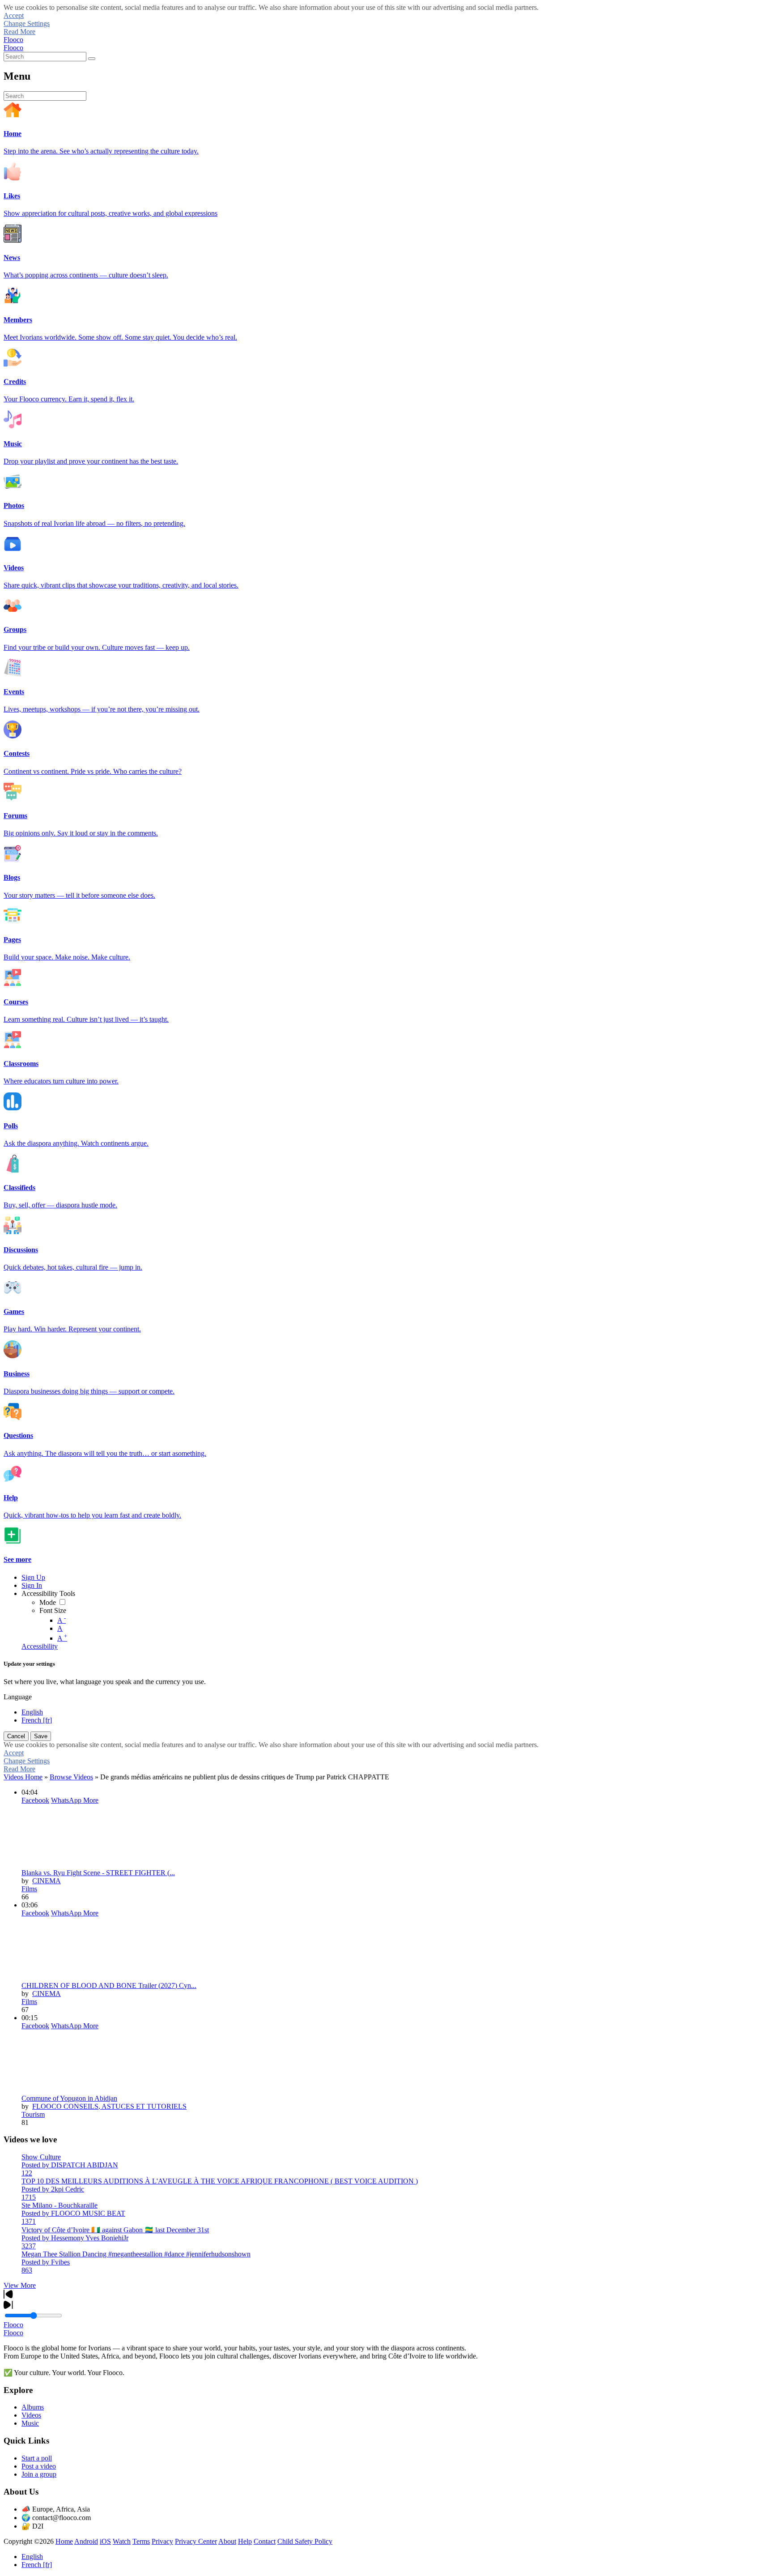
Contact (265, 2541)
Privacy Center (196, 2541)
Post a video (39, 2466)
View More (20, 2285)
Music (30, 2423)
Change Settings (27, 23)
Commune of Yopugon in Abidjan (69, 2098)
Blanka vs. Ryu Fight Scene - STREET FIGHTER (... (98, 1873)
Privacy (162, 2541)
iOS (105, 2541)
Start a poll (37, 2458)
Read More (19, 32)
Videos (31, 2415)
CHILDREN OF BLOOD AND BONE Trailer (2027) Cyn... (109, 1985)
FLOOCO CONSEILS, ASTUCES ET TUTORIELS (109, 2106)
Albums (33, 2407)
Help (245, 2541)
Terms (141, 2541)
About (227, 2541)
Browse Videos (71, 1777)
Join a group (39, 2474)
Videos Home (23, 1777)
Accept (14, 15)
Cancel (16, 1736)
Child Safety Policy (305, 2541)
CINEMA (47, 1881)
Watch (122, 2541)
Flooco (13, 40)
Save (41, 1736)
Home (64, 2541)
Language (18, 1697)
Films (29, 1889)
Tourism (33, 2114)
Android (86, 2541)
